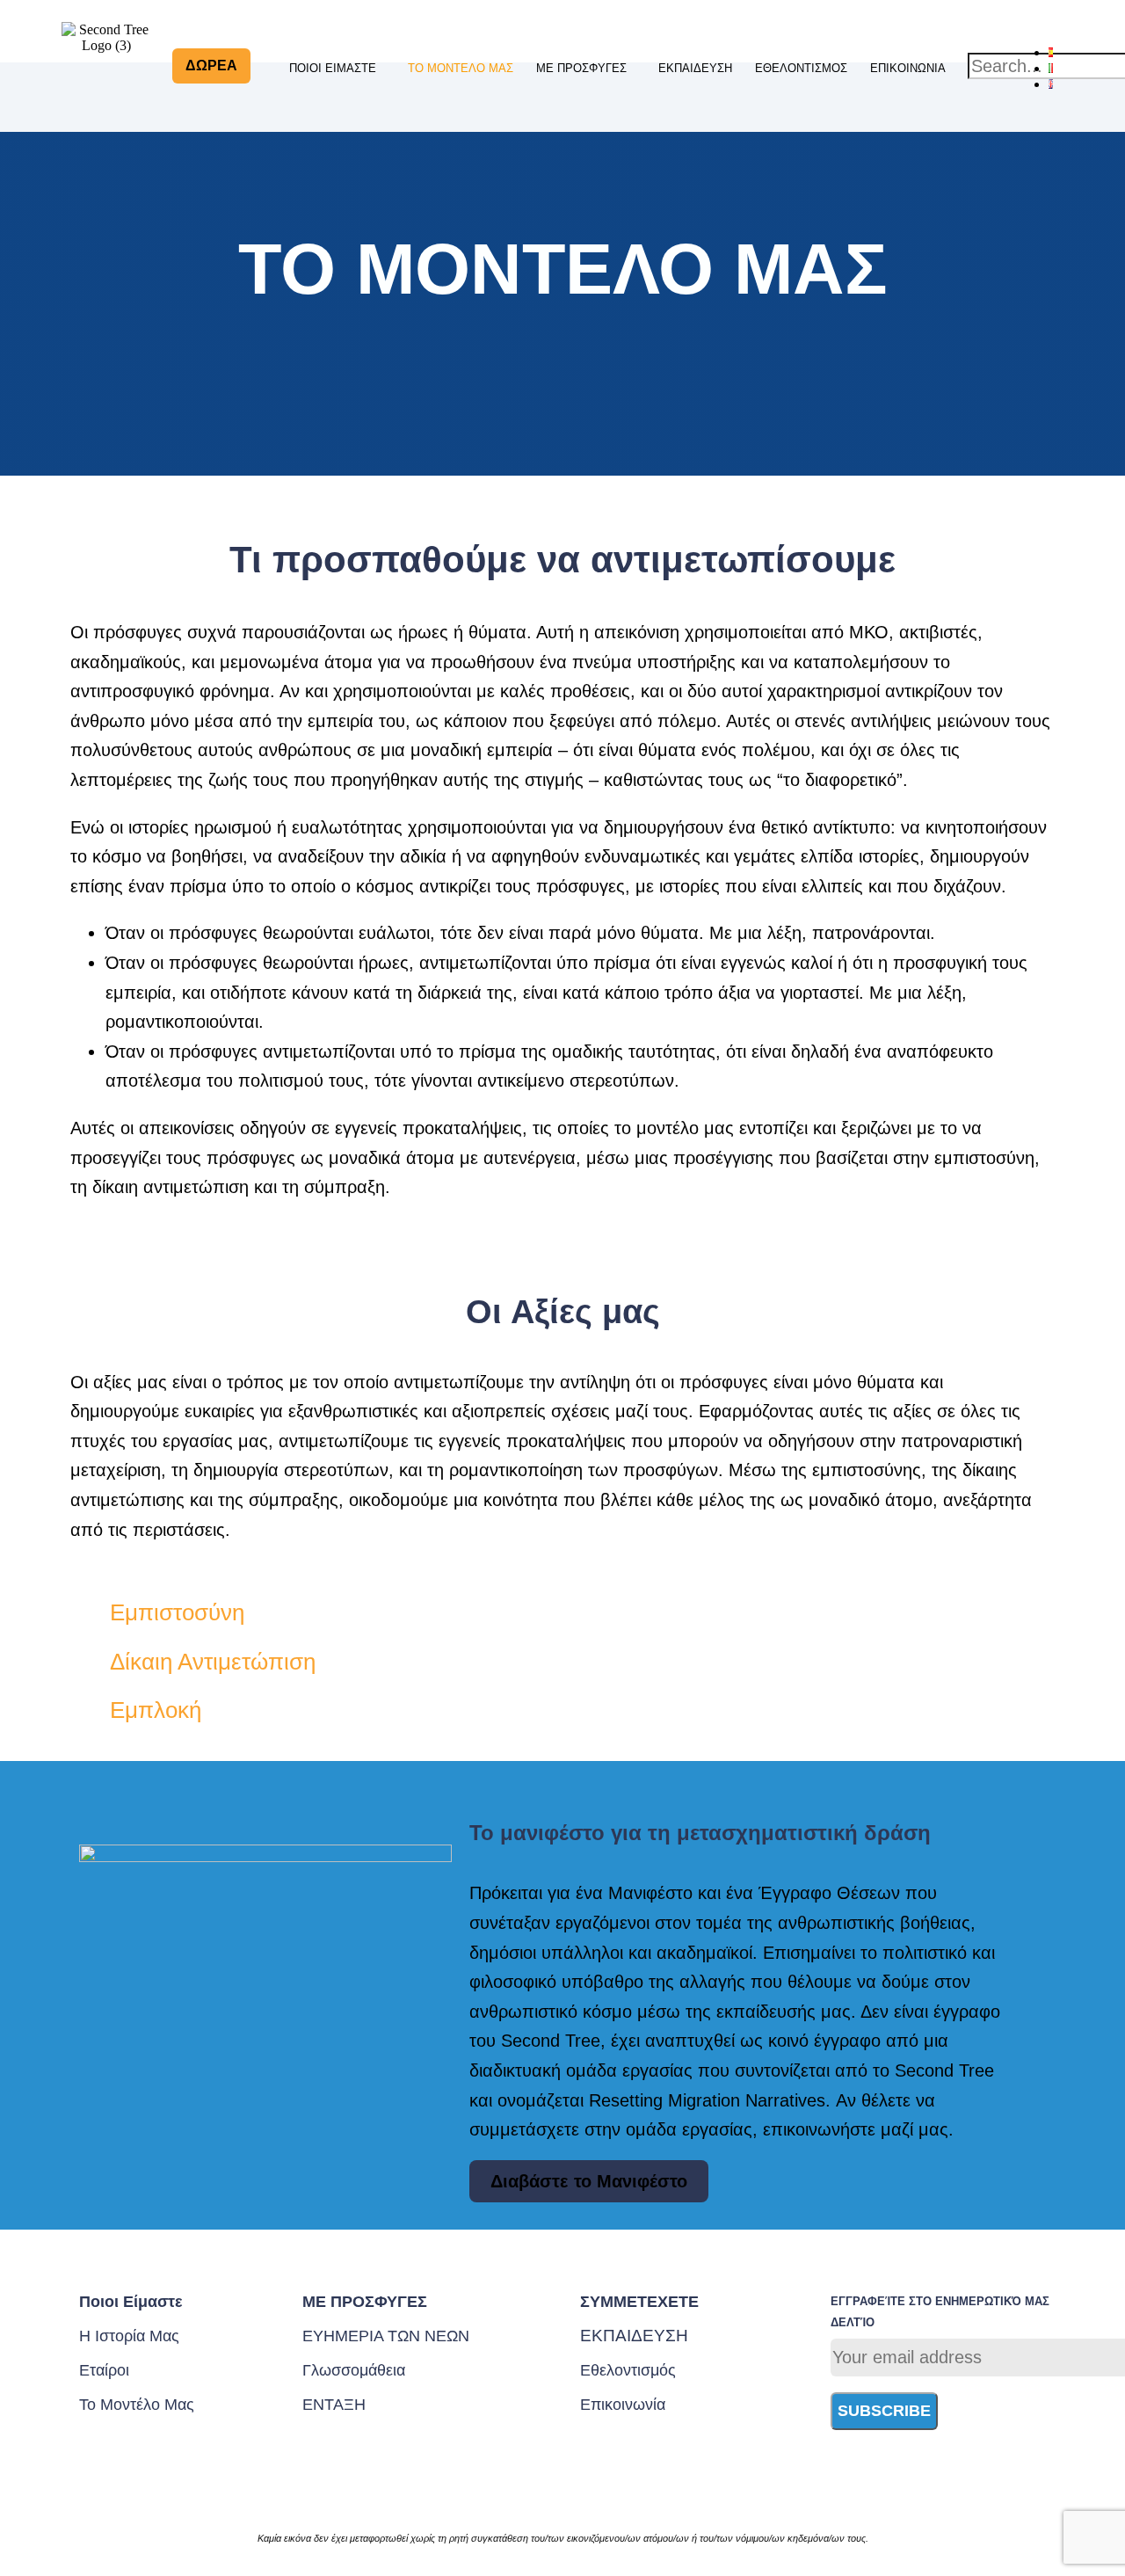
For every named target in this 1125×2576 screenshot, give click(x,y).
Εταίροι (104, 2370)
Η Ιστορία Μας (129, 2336)
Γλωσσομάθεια (354, 2370)
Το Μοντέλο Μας (461, 68)
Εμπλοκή (156, 1710)
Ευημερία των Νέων (386, 2336)
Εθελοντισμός (801, 68)
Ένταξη (334, 2405)
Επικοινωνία (908, 68)
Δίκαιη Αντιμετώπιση (213, 1662)
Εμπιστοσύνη (177, 1612)
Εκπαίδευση (695, 68)
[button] (337, 69)
